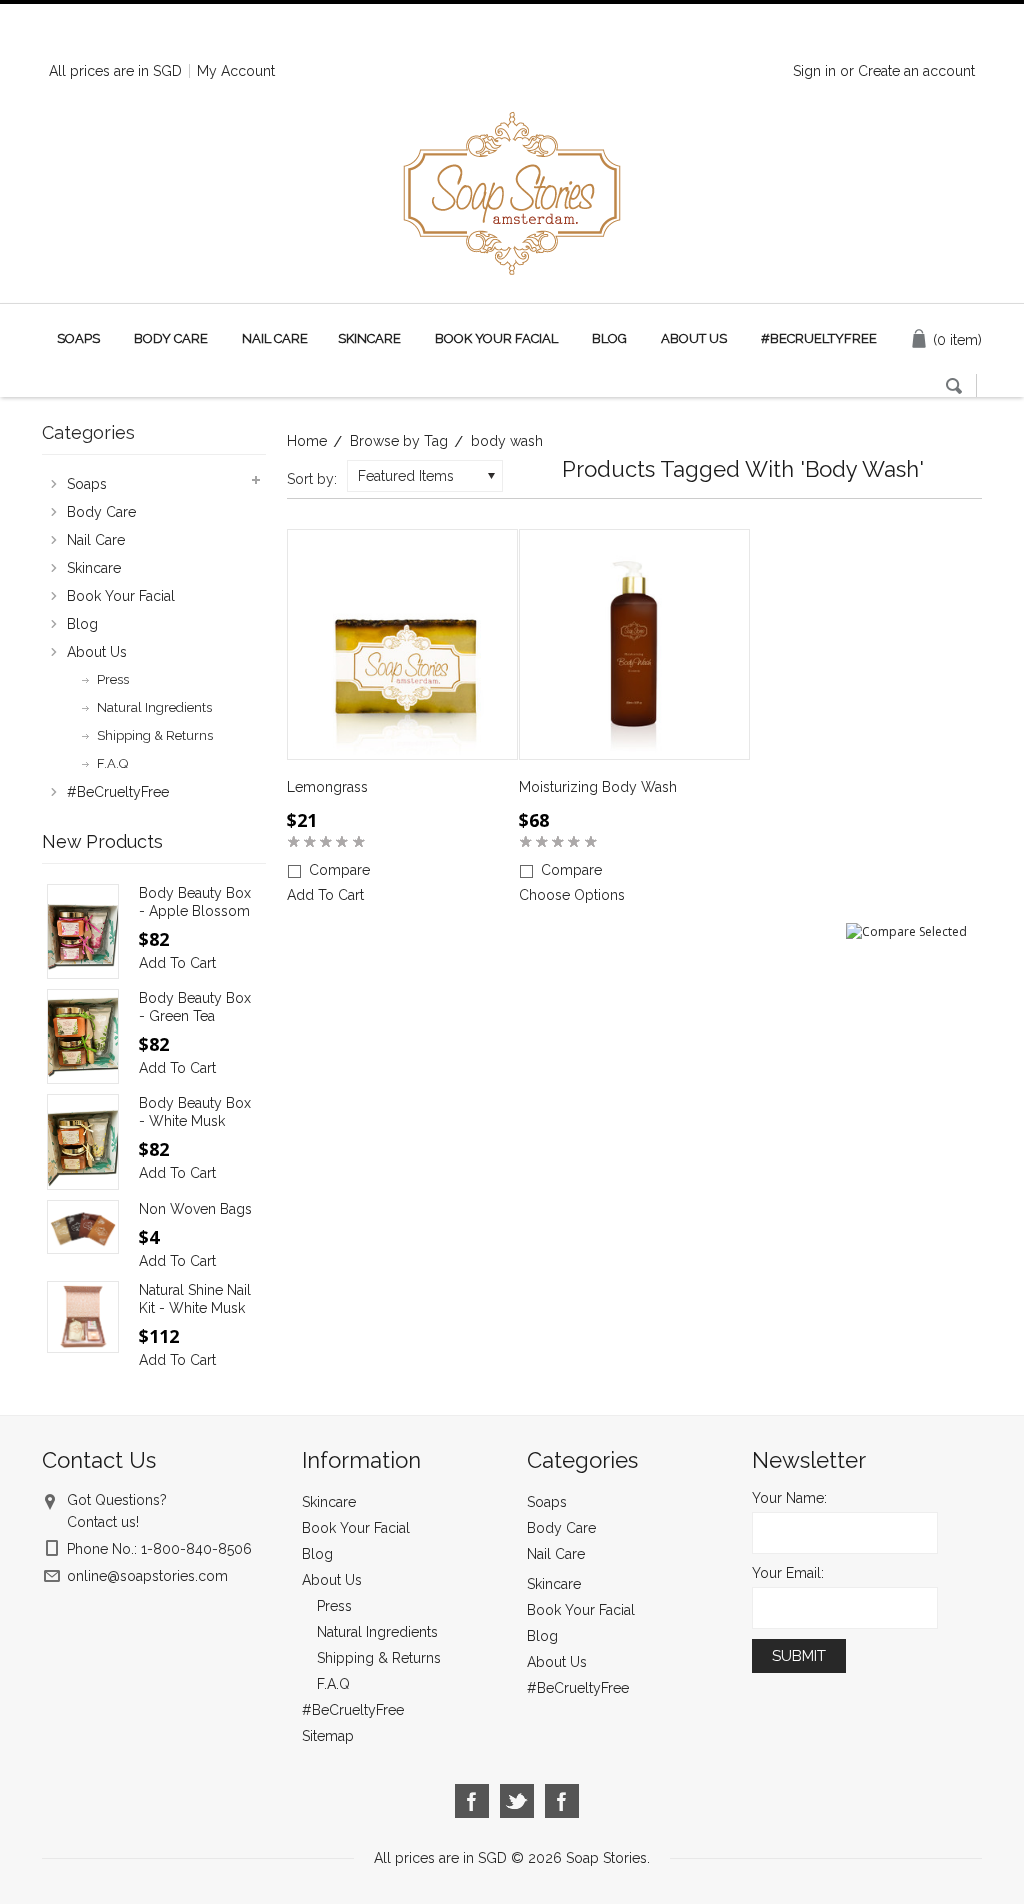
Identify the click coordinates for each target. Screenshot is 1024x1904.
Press (113, 679)
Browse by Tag (399, 441)
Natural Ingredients (154, 707)
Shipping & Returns (155, 735)
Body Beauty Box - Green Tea (195, 1007)
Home (307, 441)
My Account (236, 71)
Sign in (814, 71)
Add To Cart (325, 895)
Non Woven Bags (195, 1209)
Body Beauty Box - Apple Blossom (195, 902)
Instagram (562, 1801)
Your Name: (789, 1498)
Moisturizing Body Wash (598, 787)
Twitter (517, 1801)
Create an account (916, 71)
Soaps (78, 338)
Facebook (472, 1801)
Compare (339, 870)
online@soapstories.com (147, 1576)
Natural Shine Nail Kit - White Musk (195, 1299)
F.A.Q (112, 763)
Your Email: (788, 1573)
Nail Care (275, 338)
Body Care (171, 338)
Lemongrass (327, 787)
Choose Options (572, 895)
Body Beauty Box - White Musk (195, 1112)
